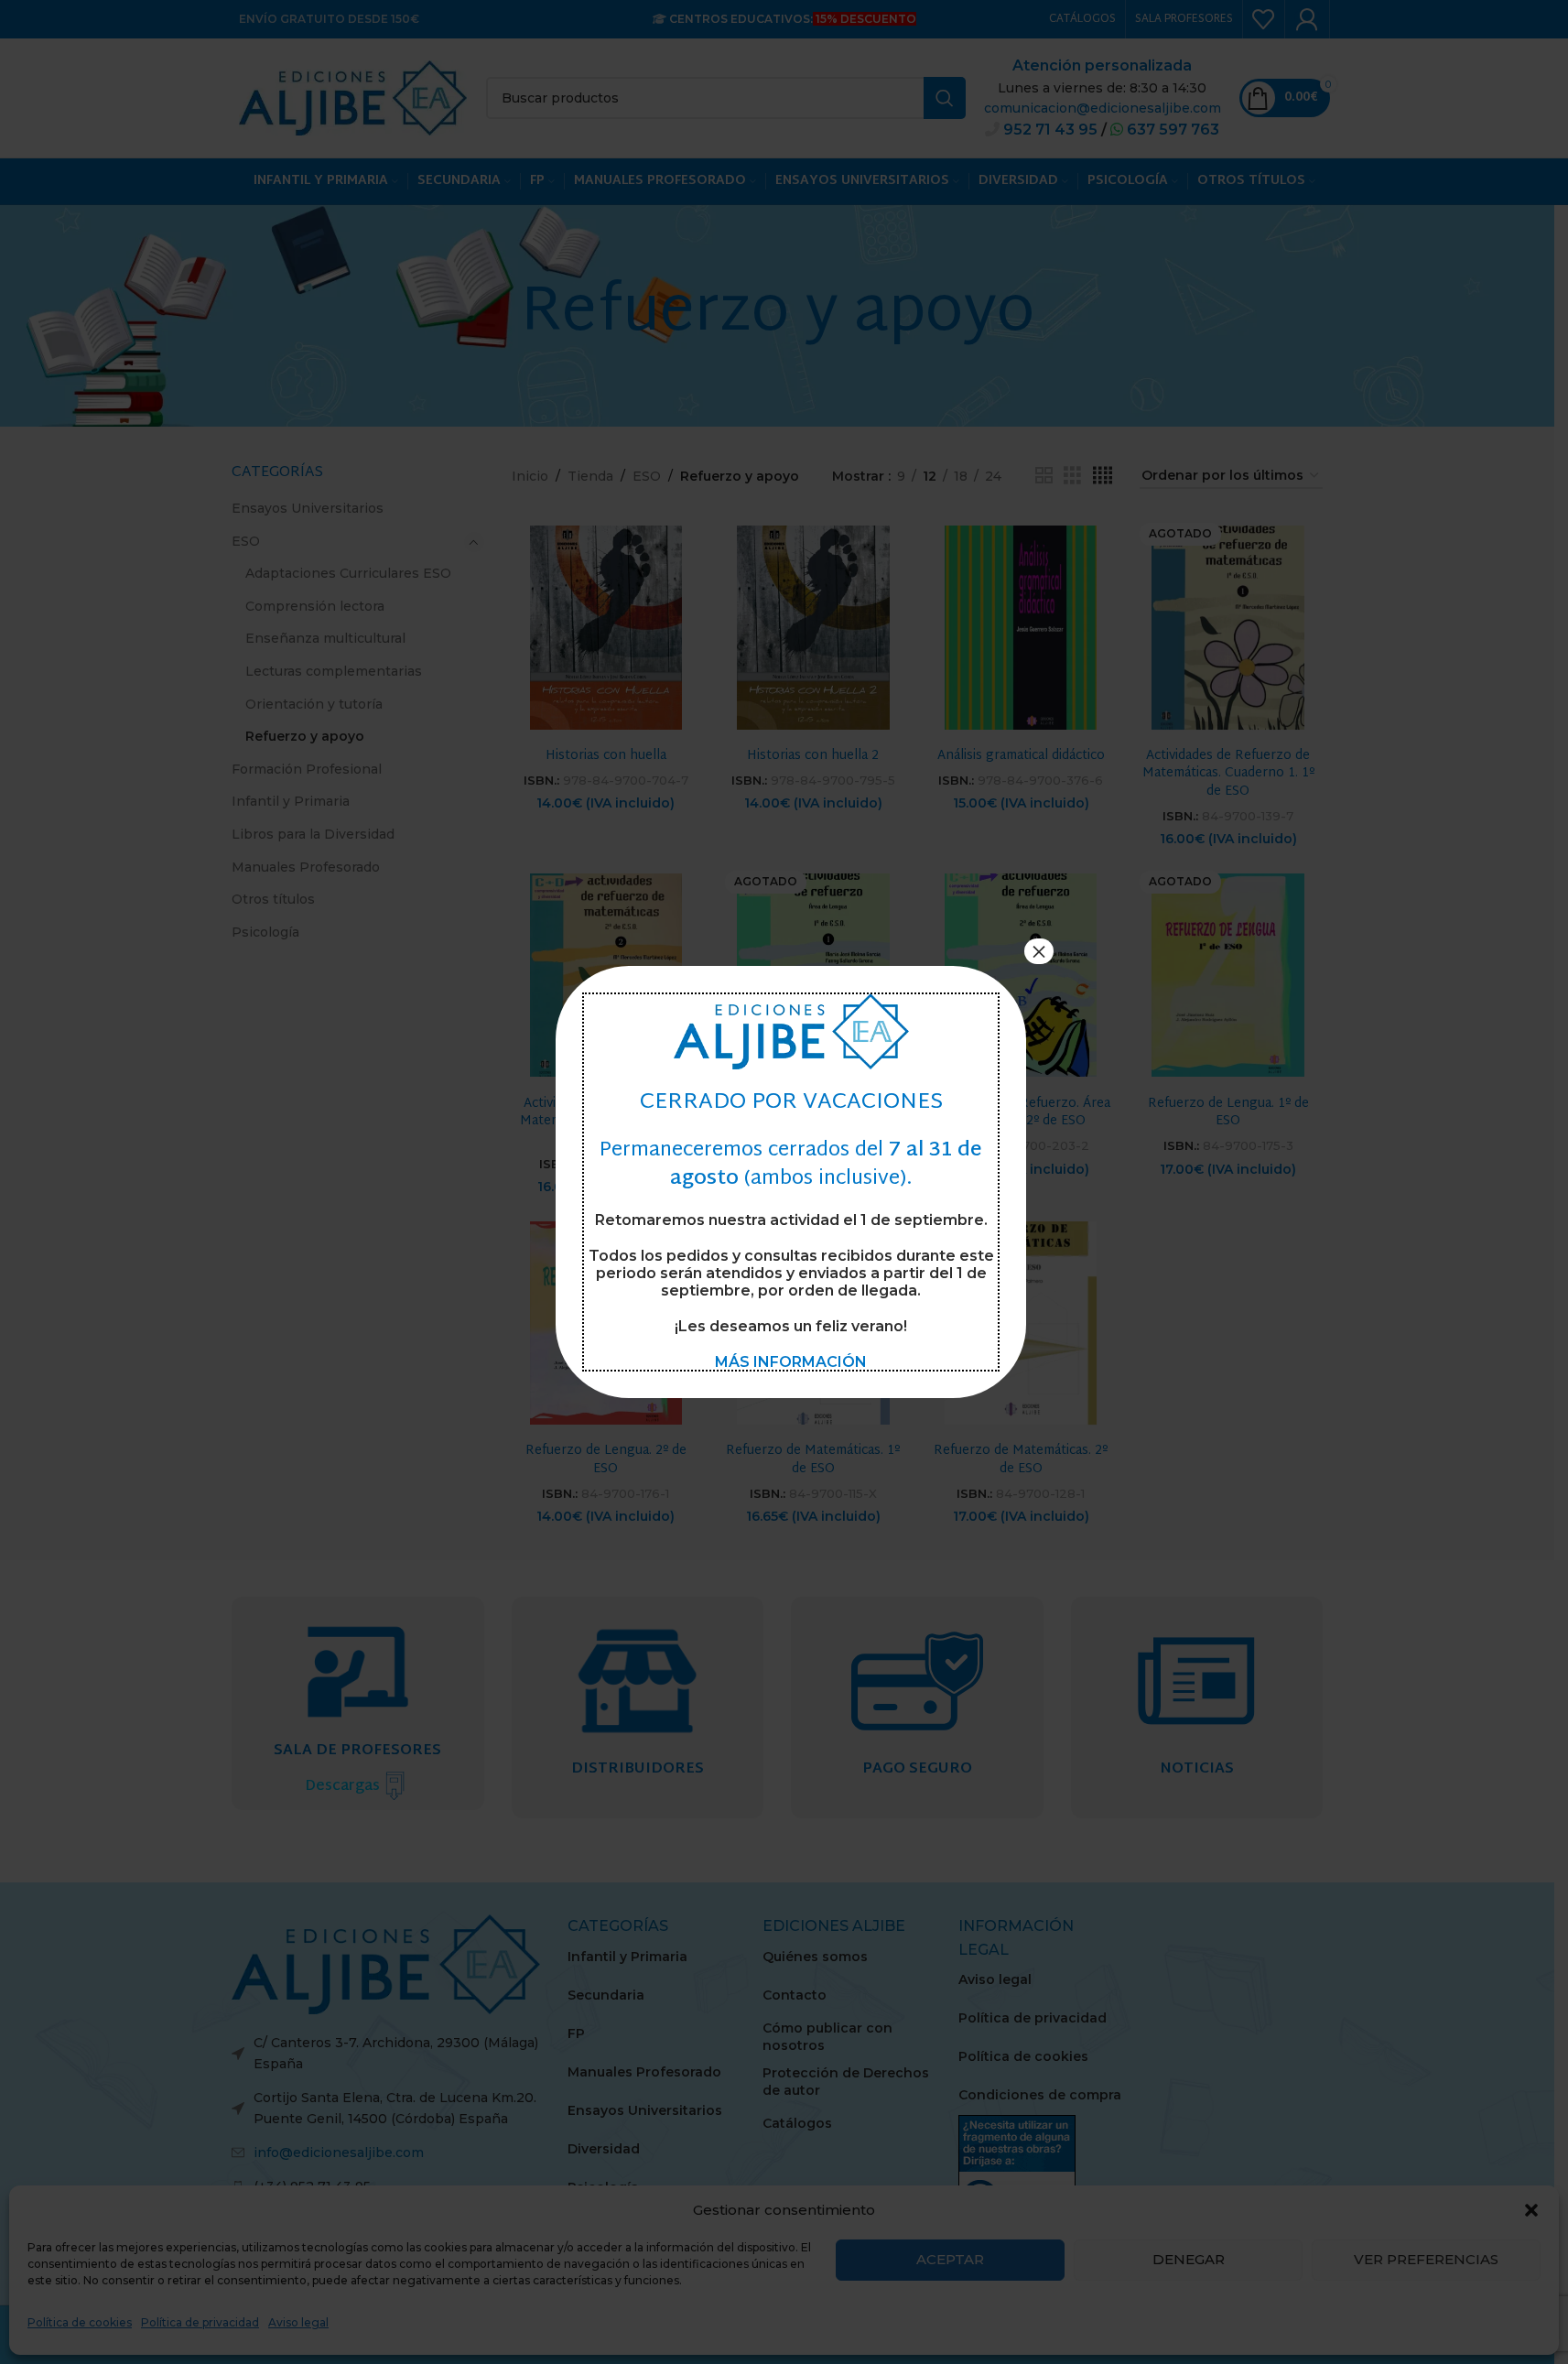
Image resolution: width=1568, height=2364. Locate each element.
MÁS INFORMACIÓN (791, 1362)
